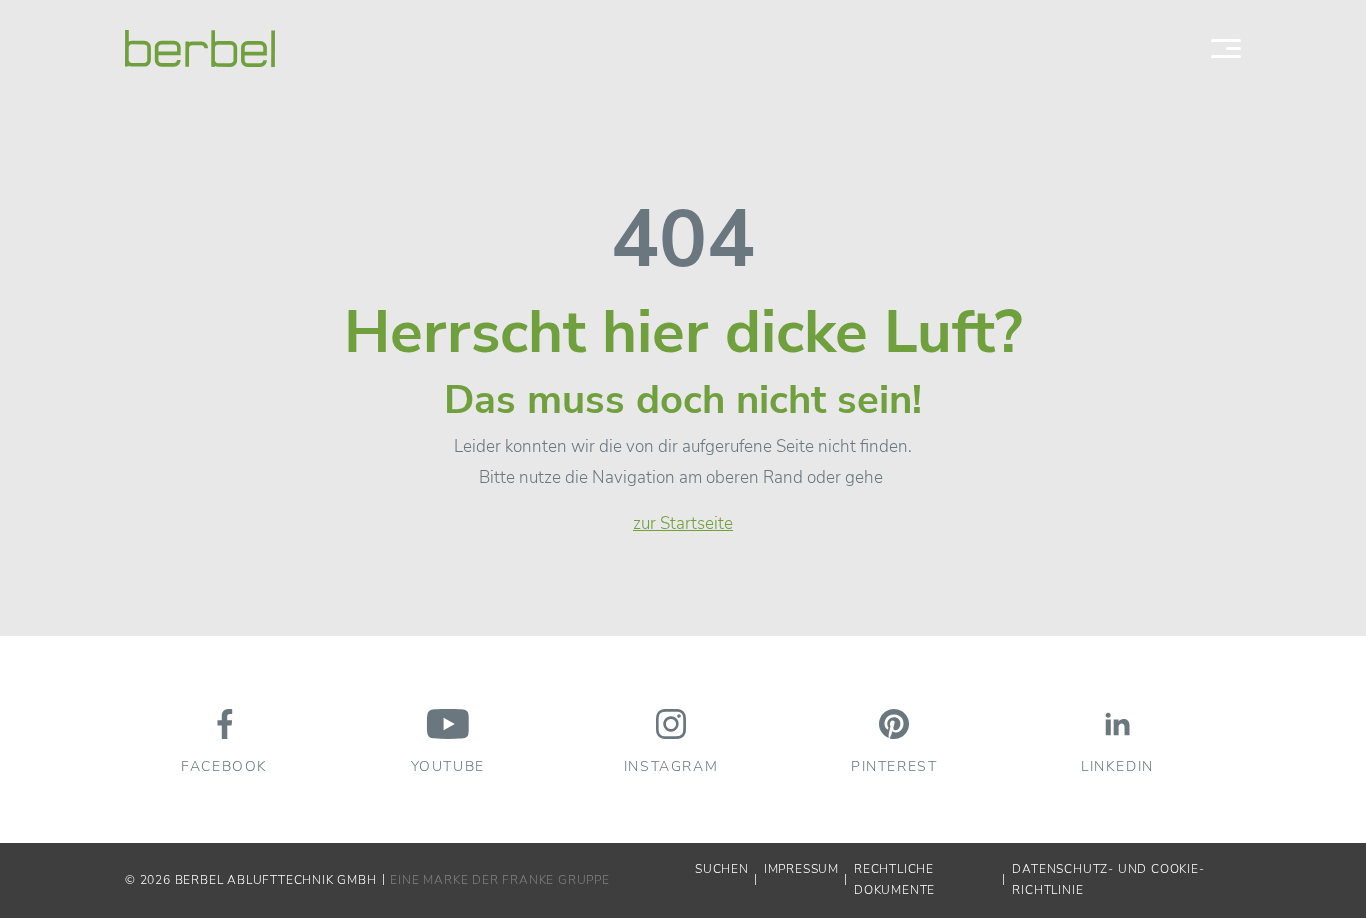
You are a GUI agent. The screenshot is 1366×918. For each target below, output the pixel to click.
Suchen (722, 869)
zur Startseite (683, 523)
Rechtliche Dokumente (894, 880)
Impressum (801, 869)
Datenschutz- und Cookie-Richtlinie (1108, 880)
